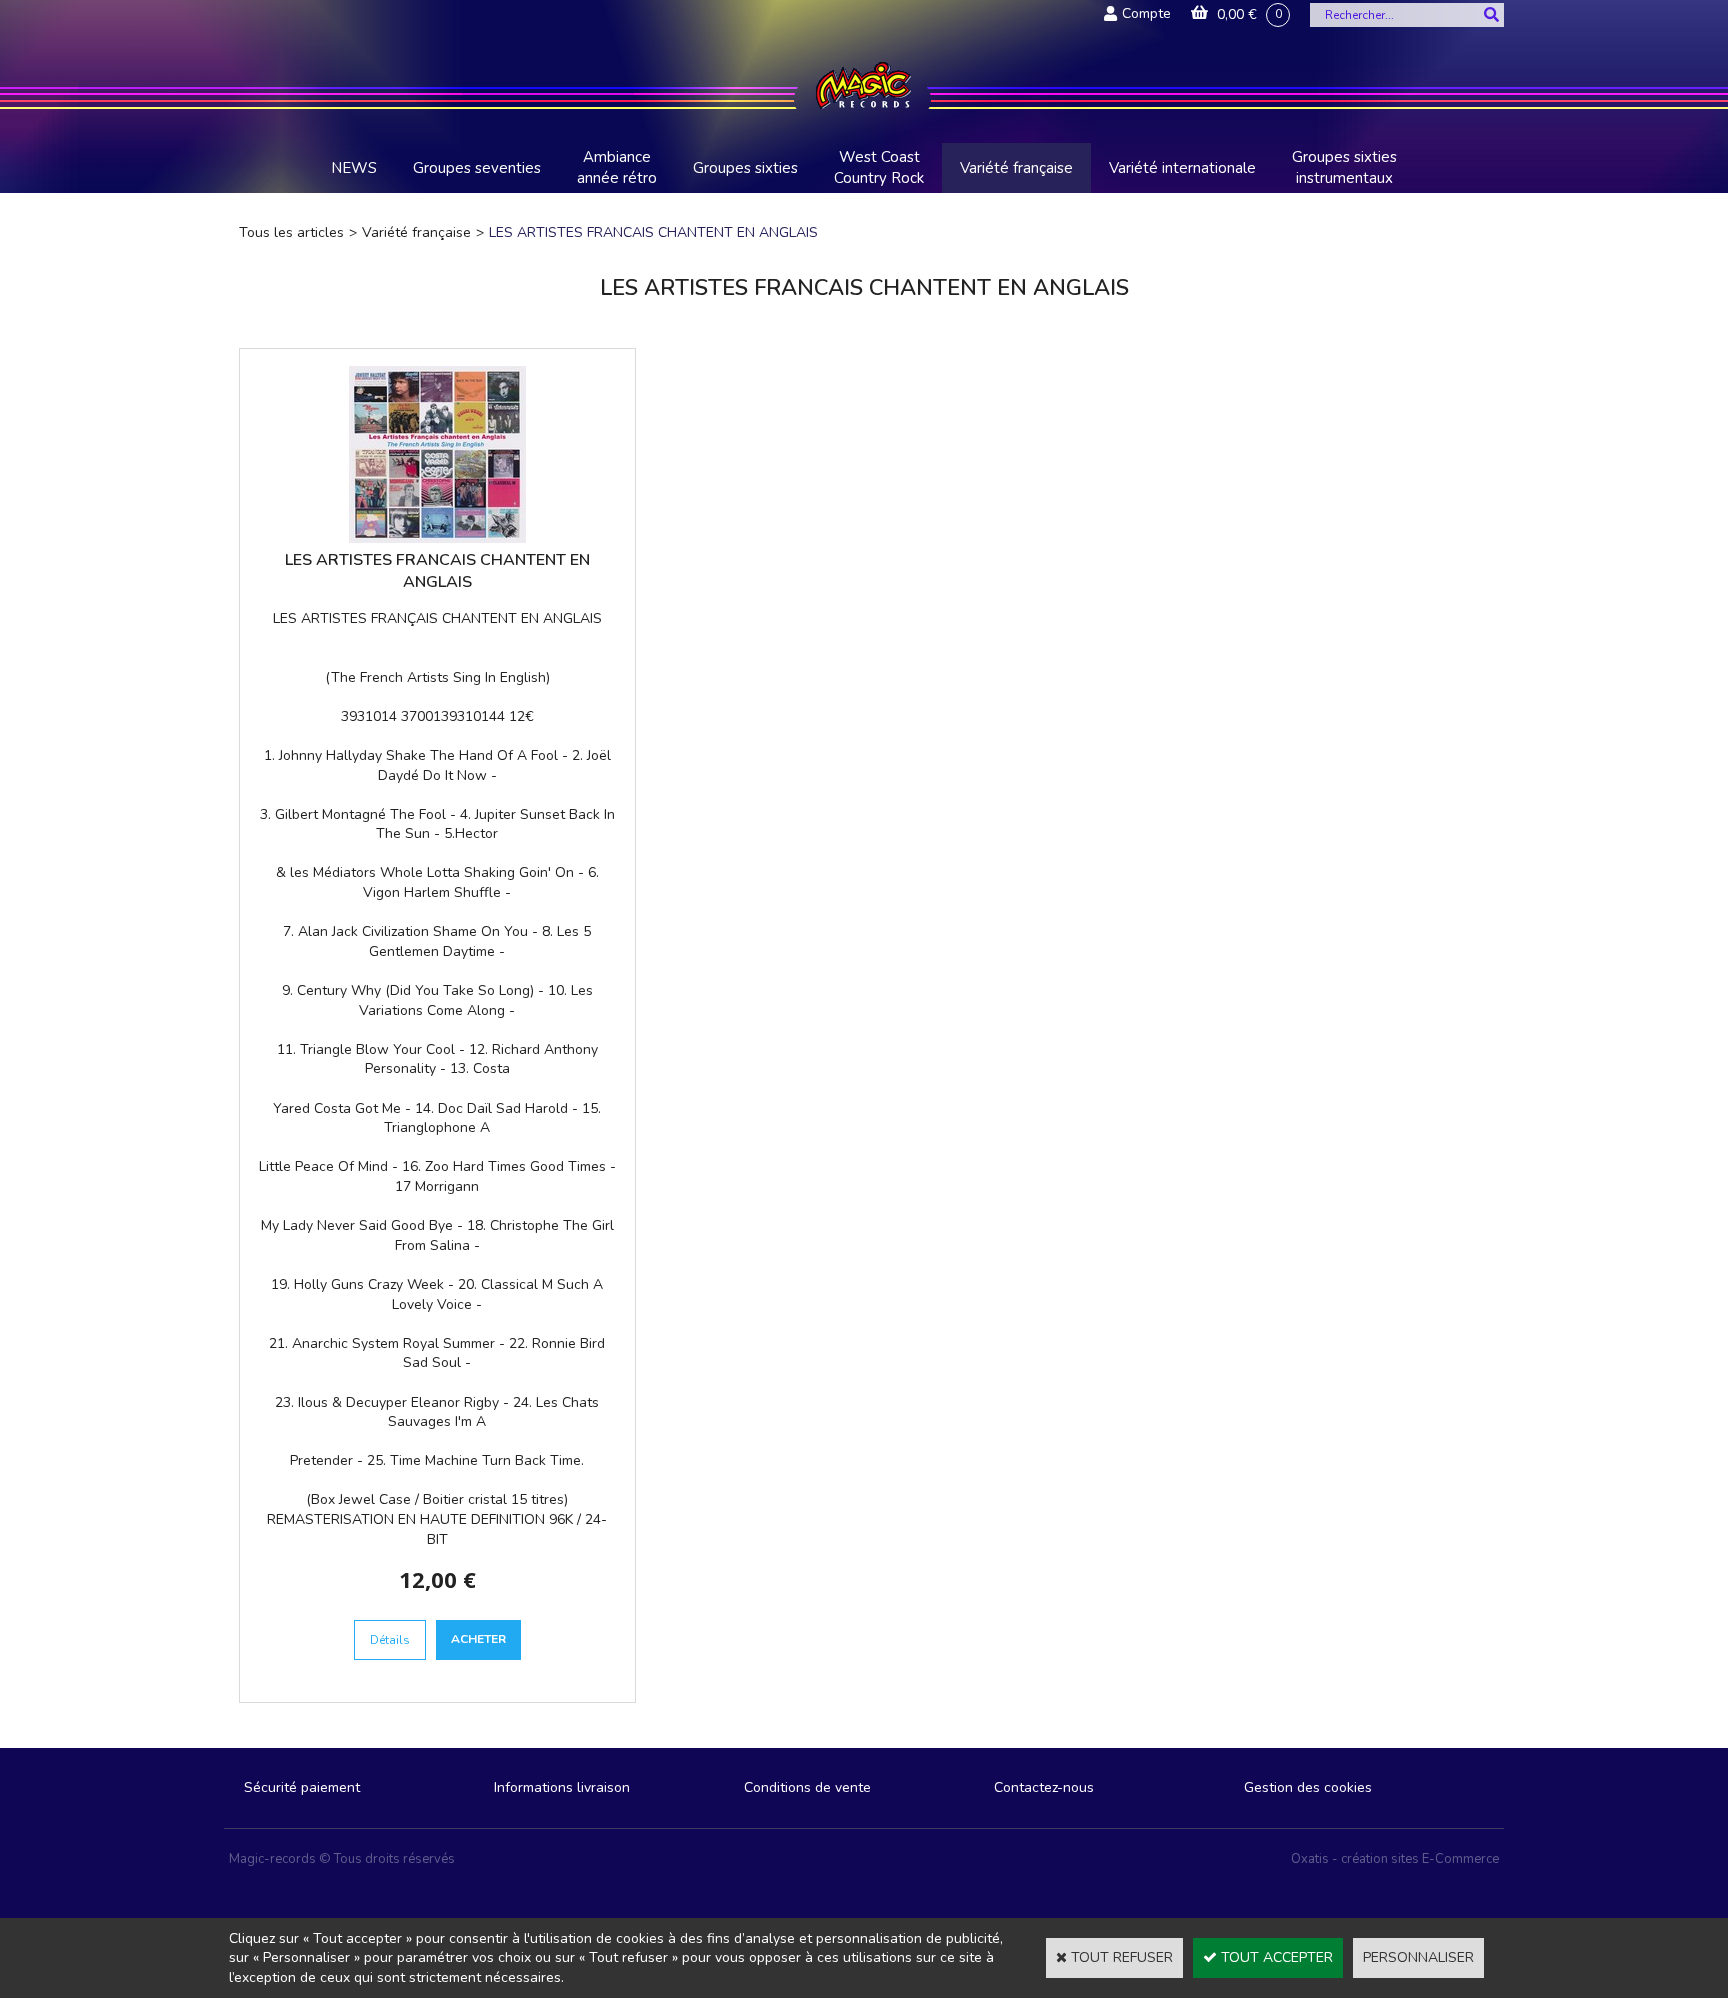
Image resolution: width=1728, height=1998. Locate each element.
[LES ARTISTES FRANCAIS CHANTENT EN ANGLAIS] (437, 538)
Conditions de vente (807, 1787)
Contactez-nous (1044, 1787)
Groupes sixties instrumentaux (1344, 167)
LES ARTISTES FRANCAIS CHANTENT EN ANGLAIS (653, 232)
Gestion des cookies (1308, 1787)
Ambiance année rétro (617, 167)
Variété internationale (1182, 168)
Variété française (1016, 168)
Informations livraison (562, 1787)
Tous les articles (291, 232)
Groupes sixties (745, 168)
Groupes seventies (477, 168)
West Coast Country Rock (879, 167)
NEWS (354, 168)
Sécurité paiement (302, 1787)
